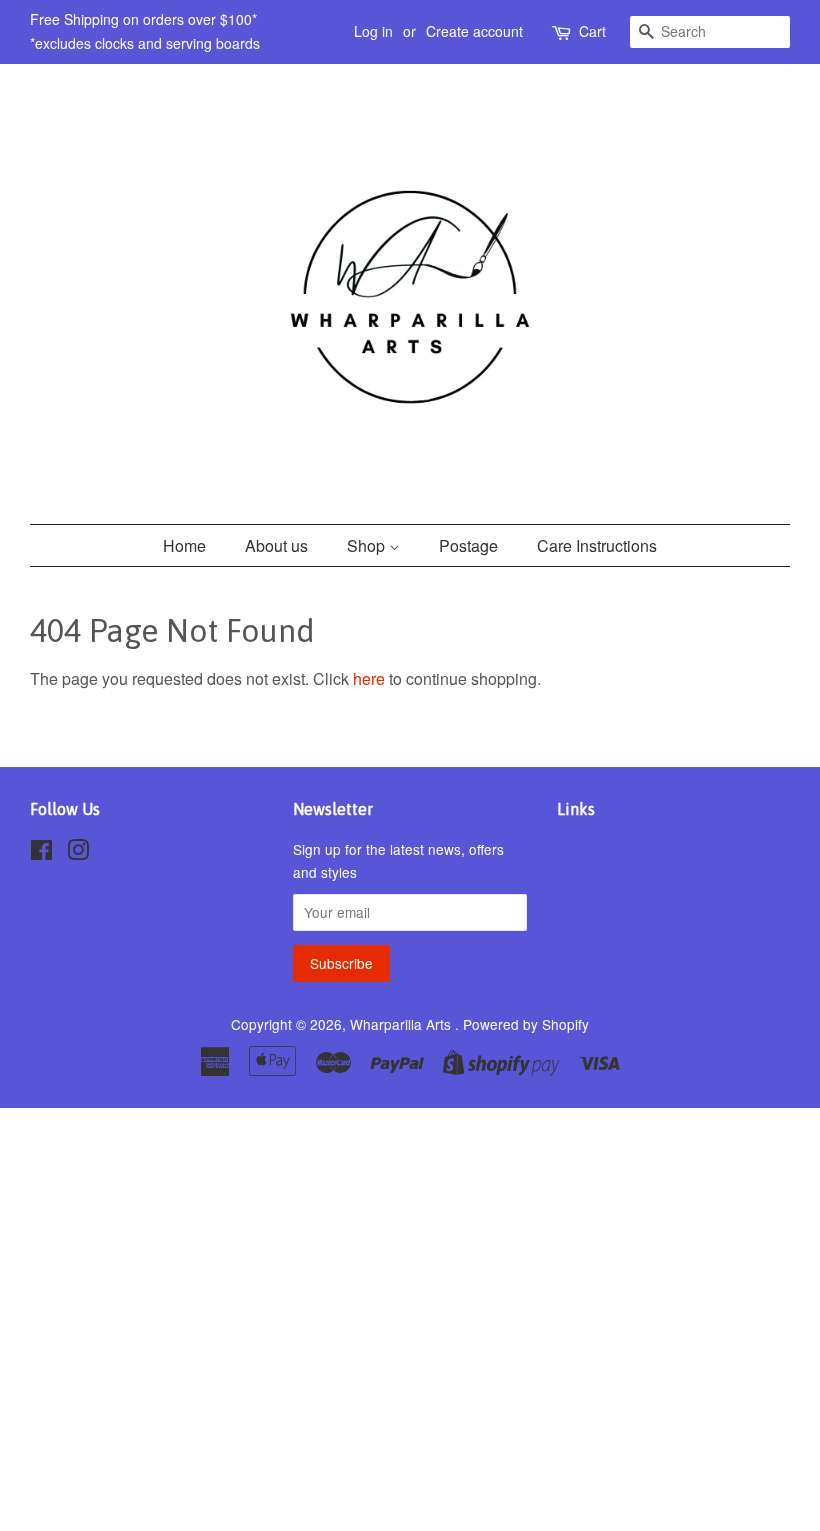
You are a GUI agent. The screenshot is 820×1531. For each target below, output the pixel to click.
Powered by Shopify (526, 1024)
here (369, 678)
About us (276, 545)
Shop (368, 545)
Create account (474, 31)
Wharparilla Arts (402, 1024)
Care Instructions (597, 545)
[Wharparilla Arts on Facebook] (41, 853)
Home (184, 545)
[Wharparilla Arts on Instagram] (78, 853)
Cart (592, 31)
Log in (373, 31)
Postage (468, 545)
